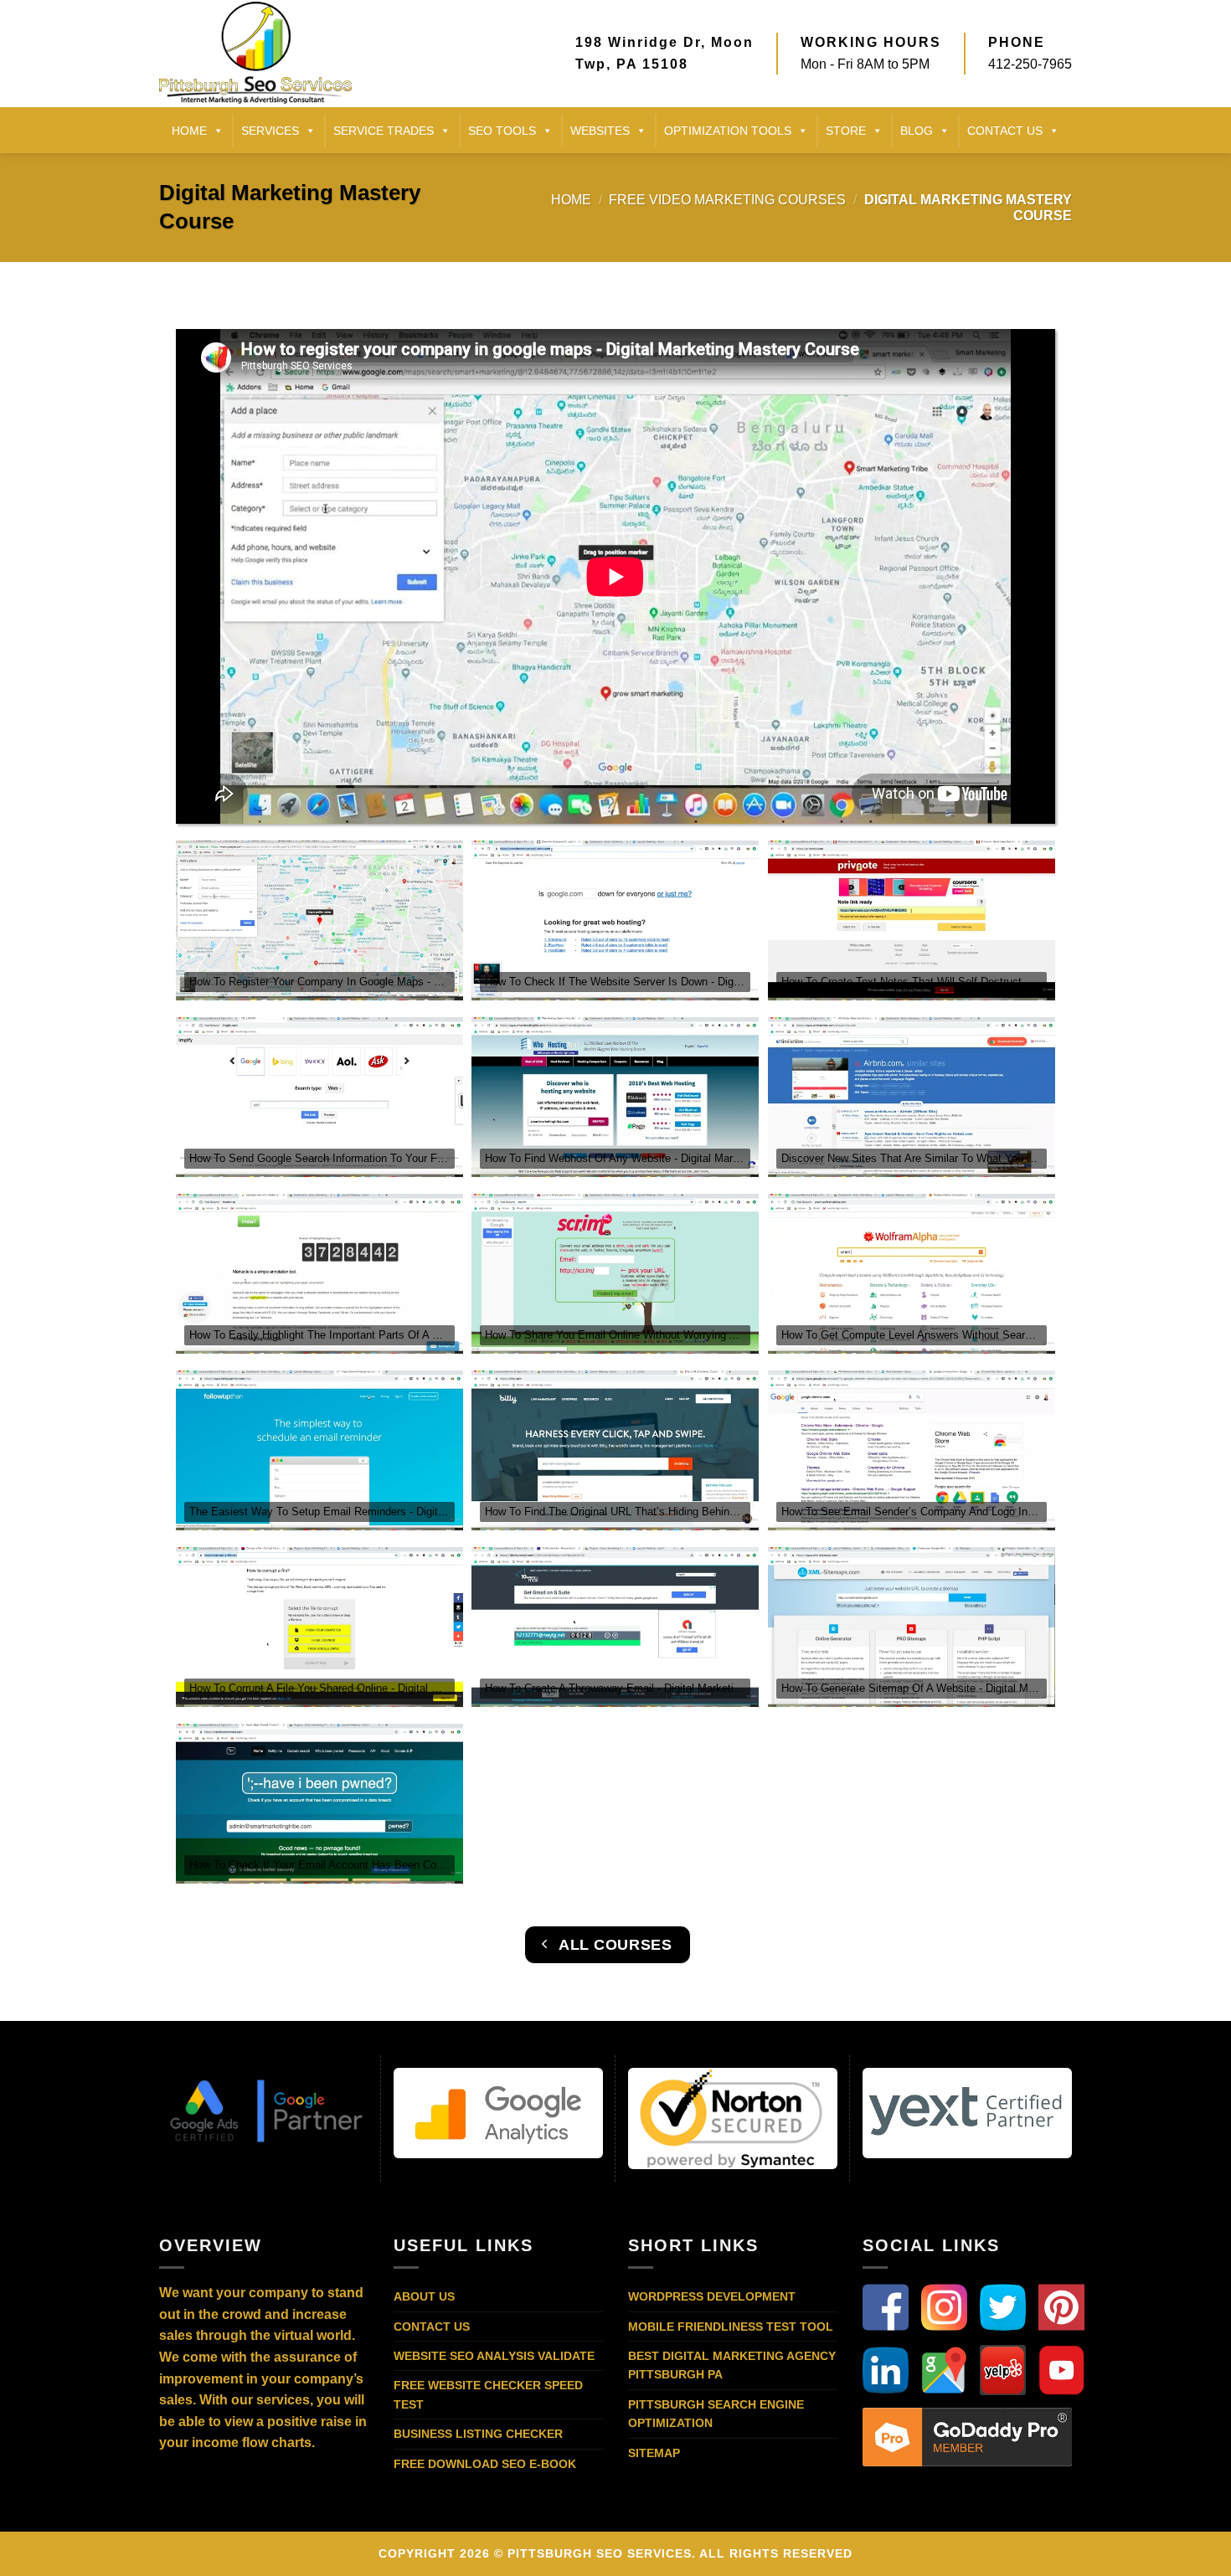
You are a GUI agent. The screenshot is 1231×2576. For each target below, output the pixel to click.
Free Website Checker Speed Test (488, 2394)
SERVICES (270, 131)
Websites (600, 131)
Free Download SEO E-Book (485, 2464)
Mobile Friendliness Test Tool (731, 2327)
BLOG (917, 131)
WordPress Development (712, 2296)
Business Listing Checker (478, 2434)
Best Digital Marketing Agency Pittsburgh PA (732, 2365)
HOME (189, 131)
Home (571, 200)
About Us (424, 2296)
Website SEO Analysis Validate (494, 2356)
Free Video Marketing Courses (727, 200)
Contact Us (432, 2327)
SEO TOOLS (502, 131)
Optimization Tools (728, 131)
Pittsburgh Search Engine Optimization (716, 2414)
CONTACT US (1005, 131)
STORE (846, 131)
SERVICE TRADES (384, 131)
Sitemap (654, 2453)
